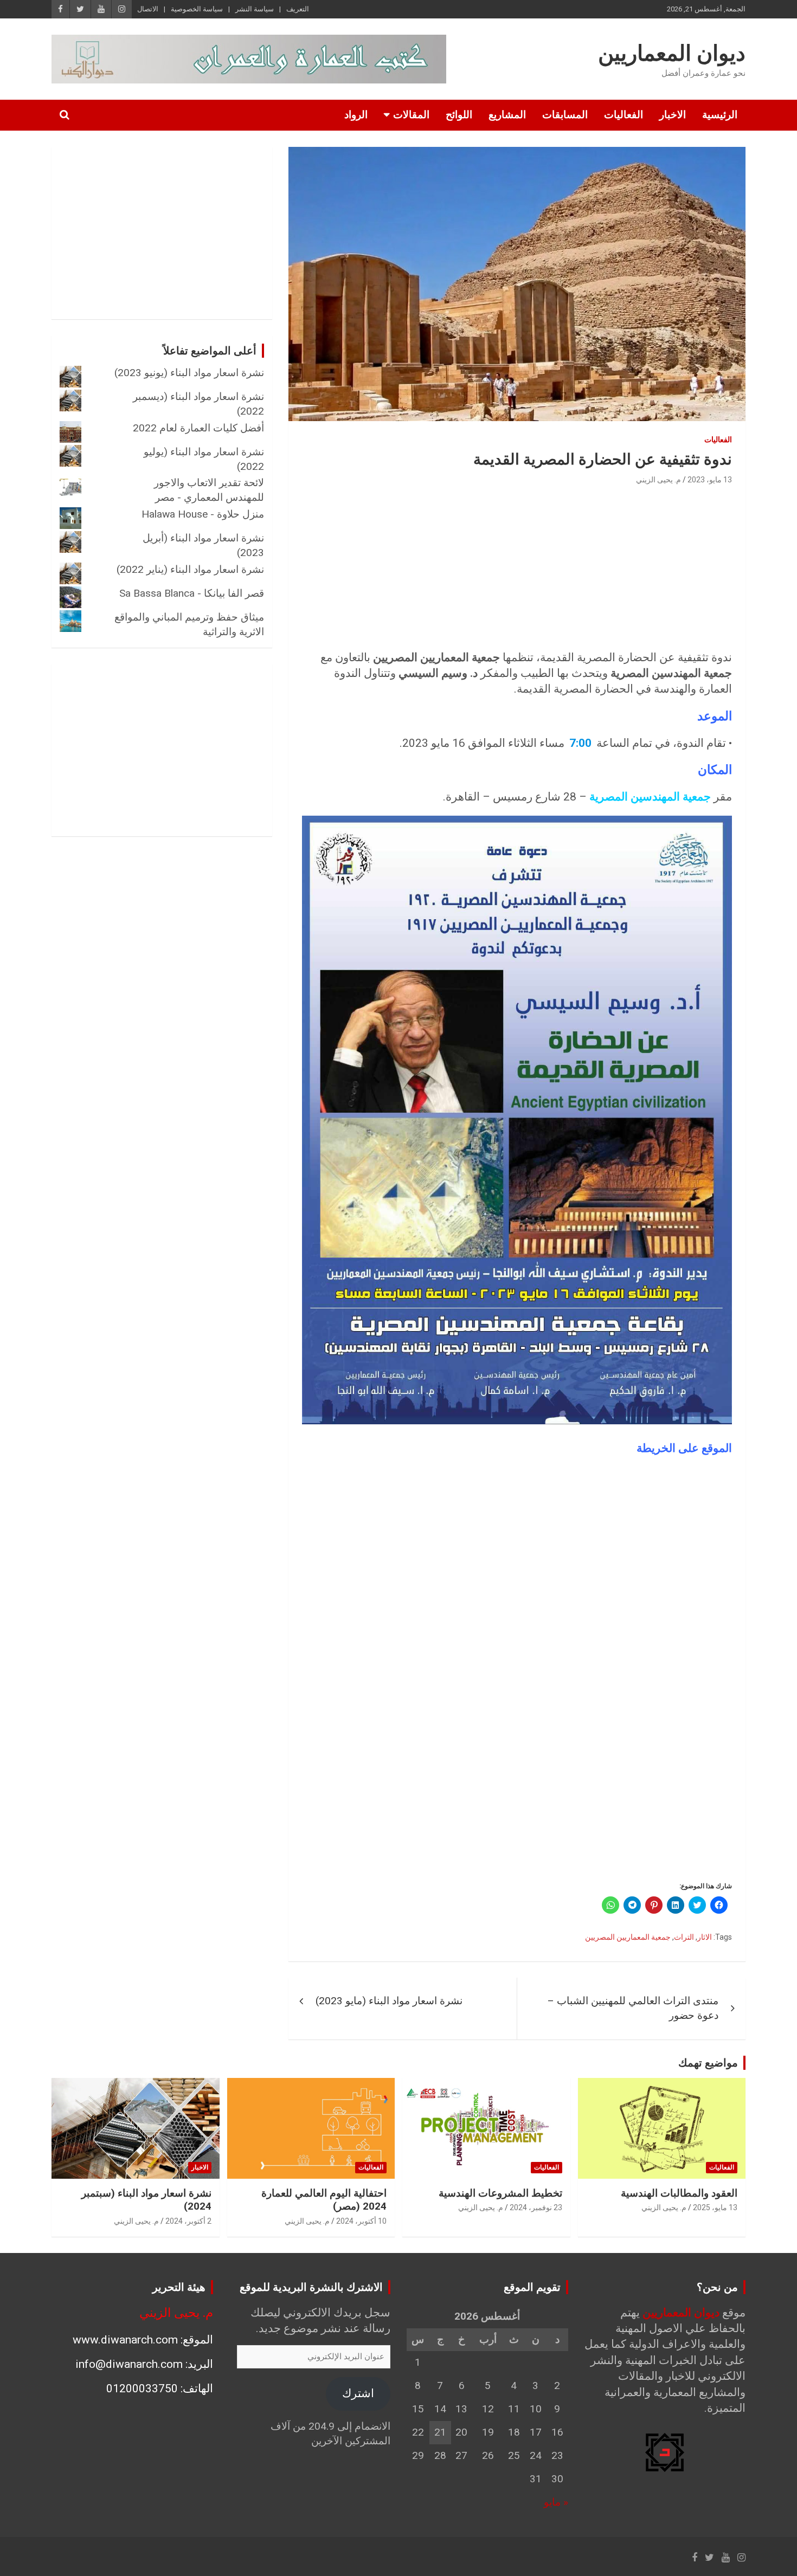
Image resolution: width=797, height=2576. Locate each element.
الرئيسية (720, 115)
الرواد (356, 115)
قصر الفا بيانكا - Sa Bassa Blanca (192, 593)
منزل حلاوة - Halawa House (203, 514)
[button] (517, 1120)
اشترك (358, 2393)
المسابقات (565, 115)
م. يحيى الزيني (658, 480)
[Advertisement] (517, 569)
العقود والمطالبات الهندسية (679, 2193)
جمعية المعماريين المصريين (628, 1937)
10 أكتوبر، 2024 (361, 2221)
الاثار (705, 1937)
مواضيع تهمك (708, 2063)
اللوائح (459, 115)
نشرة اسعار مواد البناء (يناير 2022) (190, 569)
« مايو (556, 2502)
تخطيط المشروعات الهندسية (500, 2193)
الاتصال (148, 9)
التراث (684, 1937)
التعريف (298, 9)
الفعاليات (624, 115)
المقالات (411, 115)
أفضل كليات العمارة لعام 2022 (198, 428)
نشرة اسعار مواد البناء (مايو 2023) (389, 2001)
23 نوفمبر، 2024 (536, 2207)
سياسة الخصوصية (197, 9)
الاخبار (673, 115)
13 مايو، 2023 (710, 480)
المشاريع (507, 115)
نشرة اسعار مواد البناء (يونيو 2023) (189, 373)
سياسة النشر (255, 9)
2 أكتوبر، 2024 (188, 2221)
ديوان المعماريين (672, 53)
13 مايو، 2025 (715, 2207)
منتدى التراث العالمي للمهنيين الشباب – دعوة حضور (633, 2008)
